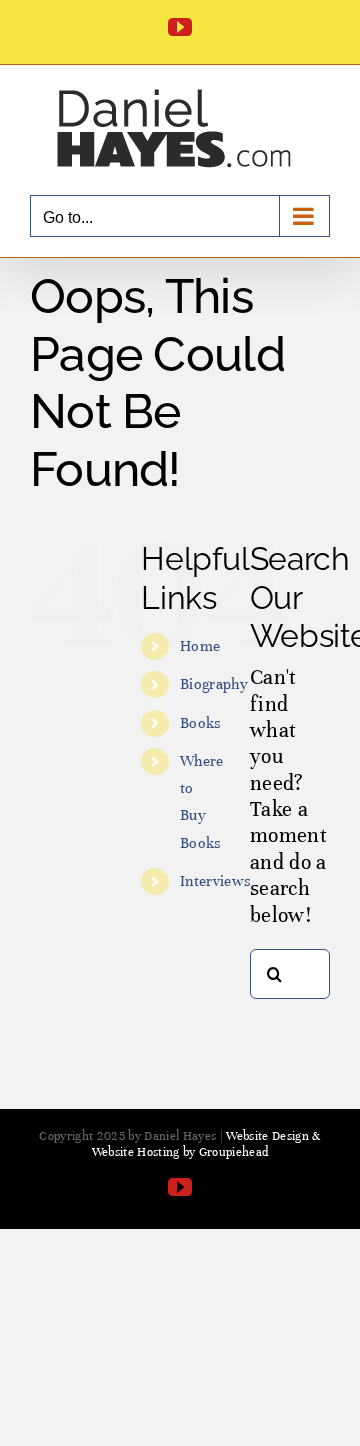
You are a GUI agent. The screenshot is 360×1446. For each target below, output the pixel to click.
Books (201, 723)
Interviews (215, 881)
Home (200, 646)
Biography (214, 684)
